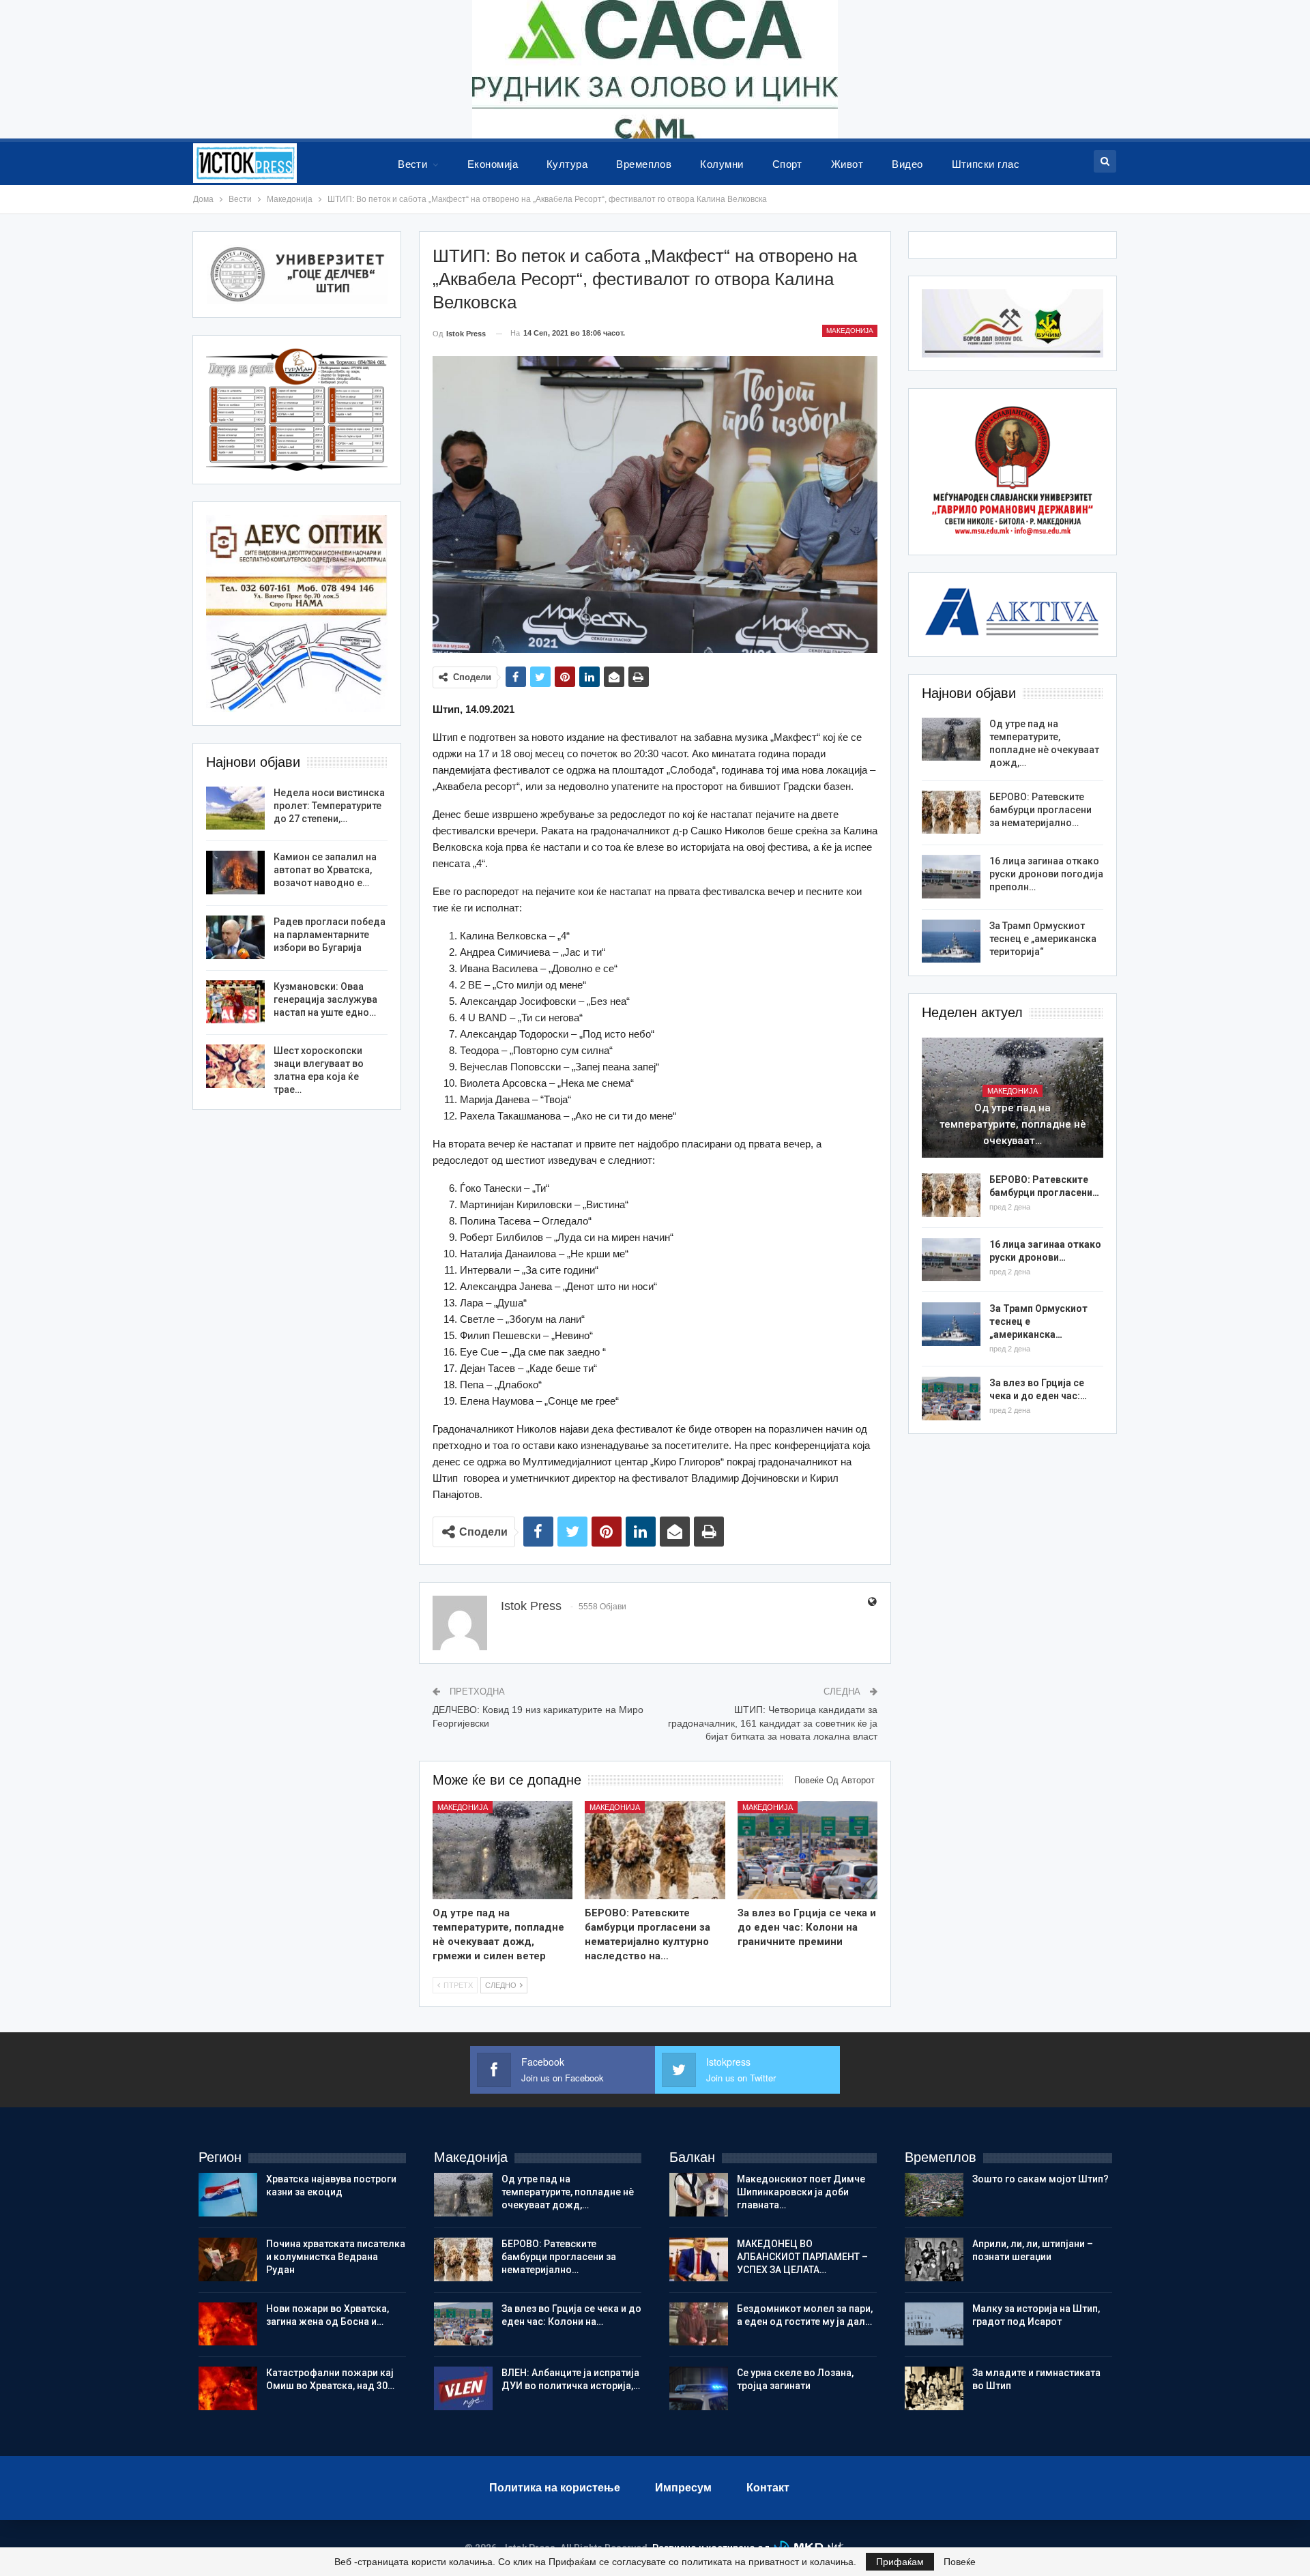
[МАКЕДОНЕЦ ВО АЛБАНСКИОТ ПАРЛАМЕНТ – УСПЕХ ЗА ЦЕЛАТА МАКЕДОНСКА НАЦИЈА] (699, 2259)
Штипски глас (986, 164)
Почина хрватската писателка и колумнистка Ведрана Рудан (336, 2257)
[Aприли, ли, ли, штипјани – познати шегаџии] (934, 2259)
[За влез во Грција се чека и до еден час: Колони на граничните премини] (808, 1850)
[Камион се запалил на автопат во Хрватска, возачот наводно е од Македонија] (235, 873)
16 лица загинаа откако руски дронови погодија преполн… (1046, 874)
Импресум (683, 2488)
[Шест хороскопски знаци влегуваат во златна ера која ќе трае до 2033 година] (235, 1066)
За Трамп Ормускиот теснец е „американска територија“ (1043, 939)
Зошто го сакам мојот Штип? (1040, 2179)
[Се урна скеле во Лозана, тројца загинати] (699, 2388)
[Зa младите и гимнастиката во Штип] (934, 2388)
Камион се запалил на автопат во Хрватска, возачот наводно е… (325, 870)
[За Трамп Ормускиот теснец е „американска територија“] (951, 941)
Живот (847, 164)
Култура (567, 164)
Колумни (722, 164)
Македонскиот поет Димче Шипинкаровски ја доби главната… (801, 2192)
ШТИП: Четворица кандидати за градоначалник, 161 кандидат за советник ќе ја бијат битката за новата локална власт (773, 1723)
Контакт (768, 2488)
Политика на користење (555, 2488)
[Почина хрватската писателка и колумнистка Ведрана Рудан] (228, 2259)
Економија (493, 164)
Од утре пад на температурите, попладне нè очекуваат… (1013, 1124)
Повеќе (960, 2562)
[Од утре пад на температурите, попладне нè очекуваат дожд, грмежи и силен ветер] (503, 1850)
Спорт (787, 164)
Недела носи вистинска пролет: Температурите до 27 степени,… (329, 806)
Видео (907, 164)
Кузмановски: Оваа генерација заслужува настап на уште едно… (325, 999)
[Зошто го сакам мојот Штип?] (934, 2195)
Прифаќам (900, 2562)
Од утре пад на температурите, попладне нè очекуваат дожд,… (568, 2192)
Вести (412, 164)
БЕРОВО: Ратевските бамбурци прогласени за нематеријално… (1040, 810)
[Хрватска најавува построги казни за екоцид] (228, 2195)
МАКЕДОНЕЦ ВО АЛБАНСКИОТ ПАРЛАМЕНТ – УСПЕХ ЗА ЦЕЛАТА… (802, 2257)
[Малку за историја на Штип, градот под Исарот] (934, 2324)
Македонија (850, 331)
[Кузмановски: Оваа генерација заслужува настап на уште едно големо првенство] (235, 1002)
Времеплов (644, 164)
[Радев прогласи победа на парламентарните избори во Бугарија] (235, 937)
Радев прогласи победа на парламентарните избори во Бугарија (330, 935)
